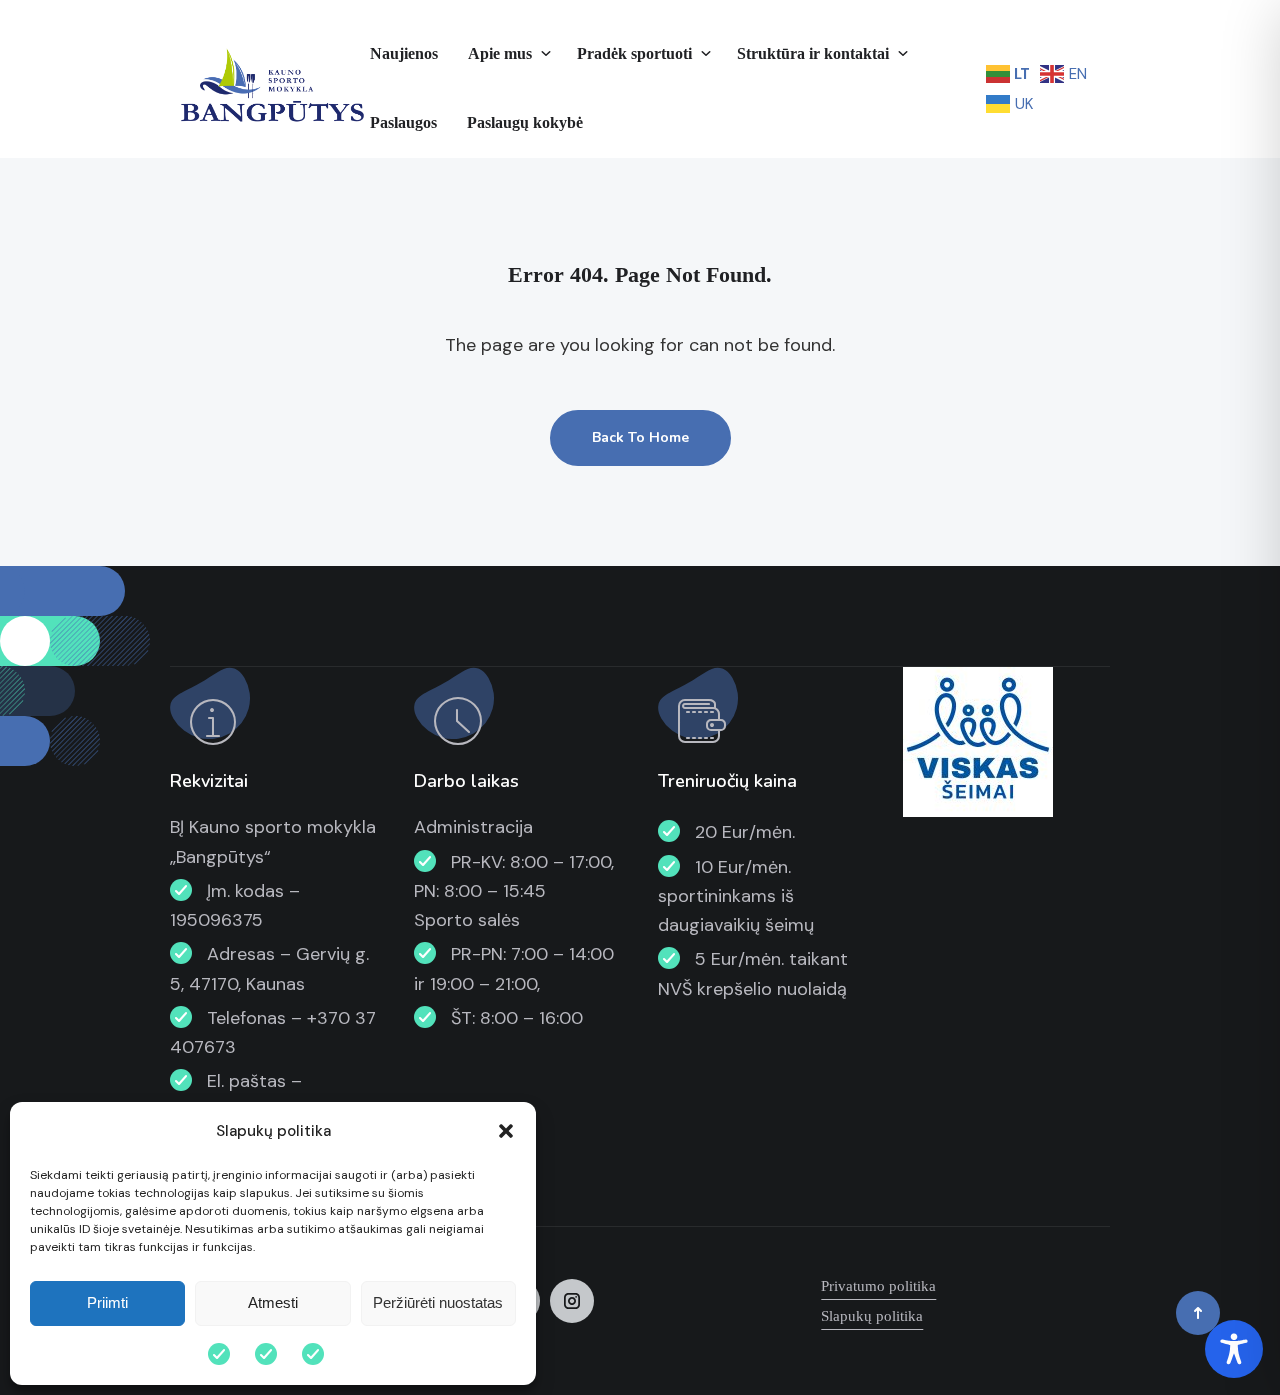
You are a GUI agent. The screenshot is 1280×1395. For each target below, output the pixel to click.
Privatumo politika (878, 1286)
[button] (506, 1131)
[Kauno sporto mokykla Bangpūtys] (270, 88)
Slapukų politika (872, 1316)
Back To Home (640, 437)
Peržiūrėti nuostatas (438, 1302)
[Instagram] (572, 1301)
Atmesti (273, 1302)
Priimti (107, 1302)
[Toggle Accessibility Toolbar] (1234, 1349)
